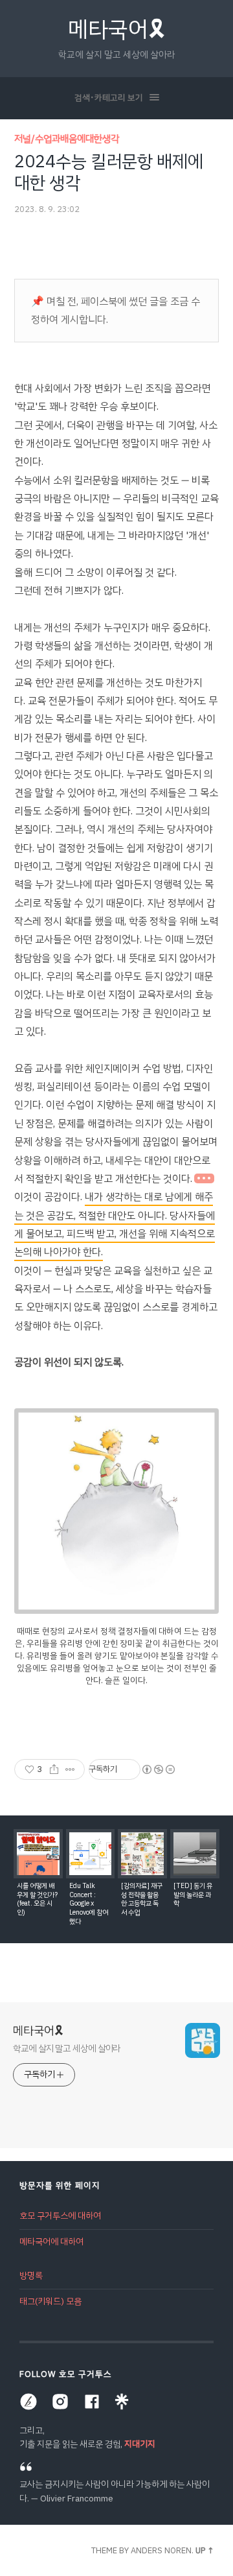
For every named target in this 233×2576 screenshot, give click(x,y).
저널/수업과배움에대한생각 (67, 139)
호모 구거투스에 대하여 (60, 2216)
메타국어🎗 (117, 30)
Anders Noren (161, 2550)
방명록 (31, 2275)
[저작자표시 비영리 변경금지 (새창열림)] (158, 1769)
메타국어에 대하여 (51, 2242)
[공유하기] (54, 1769)
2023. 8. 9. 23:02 (47, 209)
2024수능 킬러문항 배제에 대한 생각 (109, 172)
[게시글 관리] (70, 1769)
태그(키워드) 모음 (50, 2301)
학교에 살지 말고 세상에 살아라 (67, 2048)
